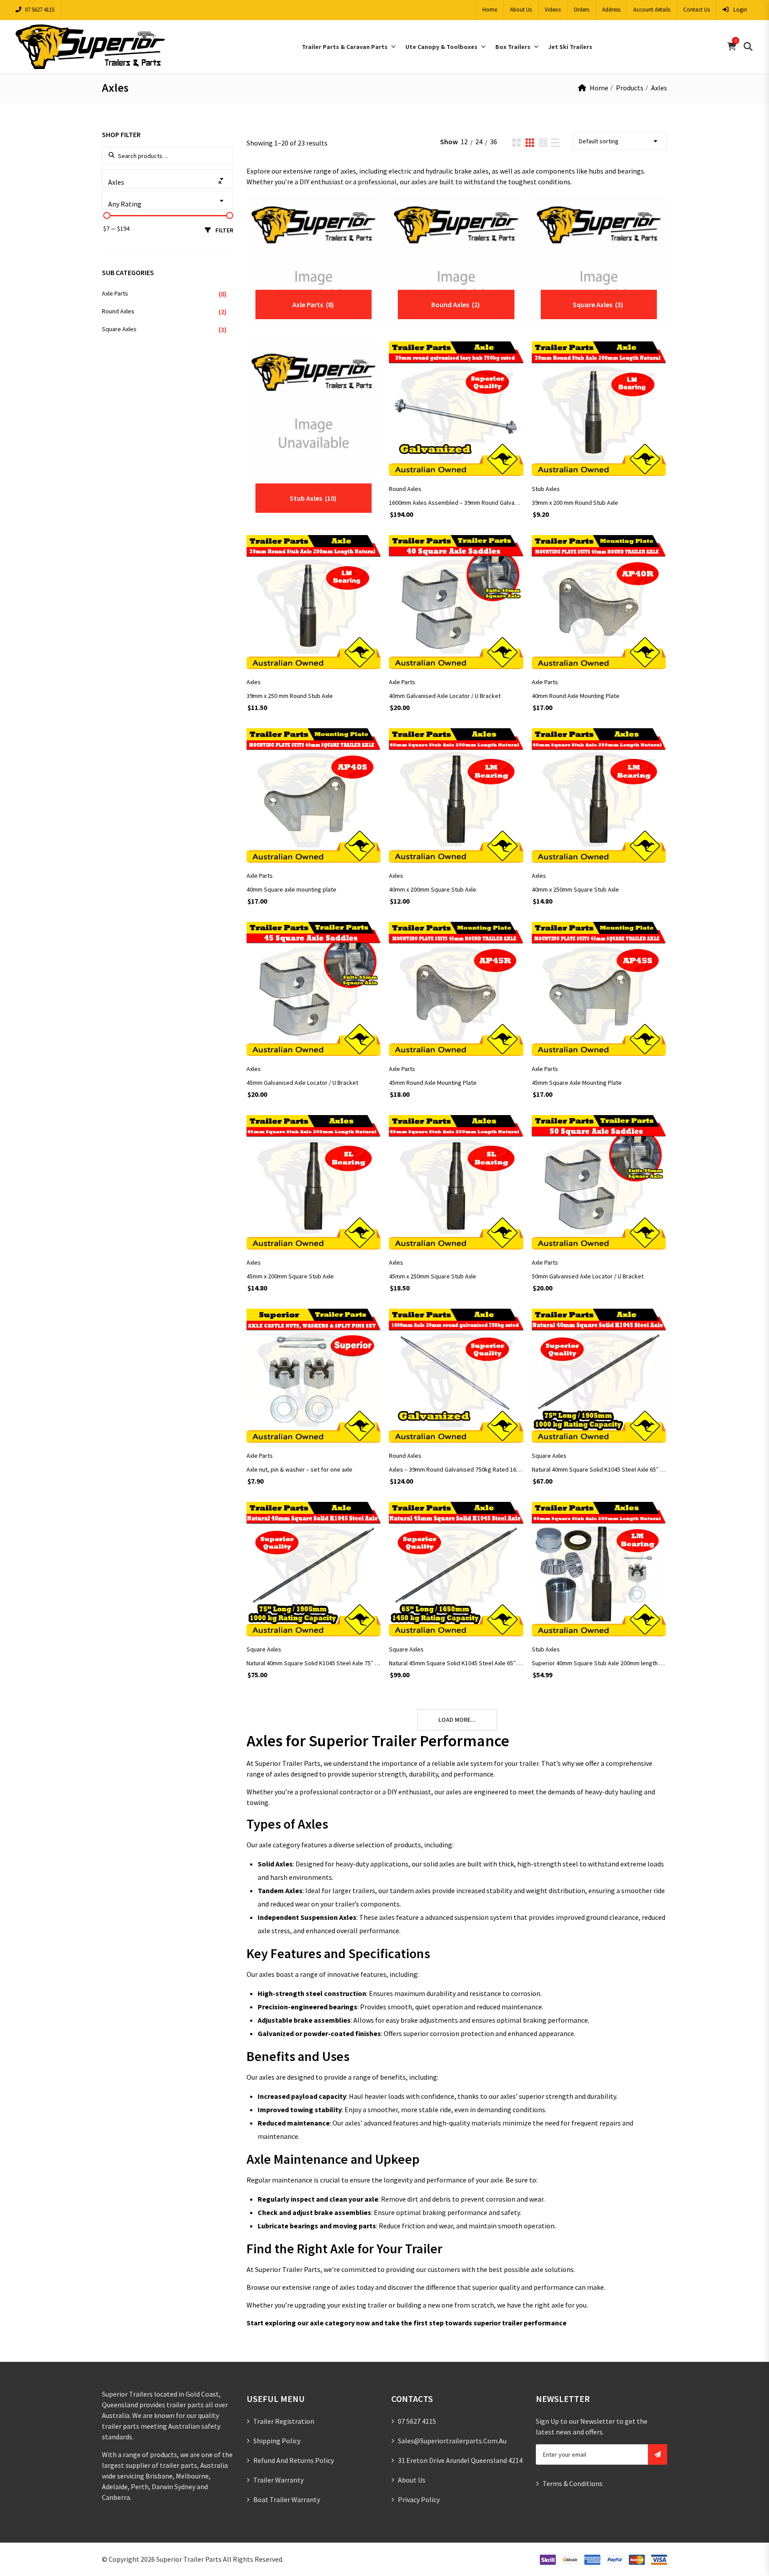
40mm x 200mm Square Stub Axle (433, 889)
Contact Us (696, 10)
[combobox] (620, 141)
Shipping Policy (277, 2441)
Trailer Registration (284, 2421)
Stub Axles (546, 489)
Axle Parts (402, 682)
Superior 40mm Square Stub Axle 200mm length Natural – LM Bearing (599, 1663)
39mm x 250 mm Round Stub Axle (290, 696)
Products (630, 88)
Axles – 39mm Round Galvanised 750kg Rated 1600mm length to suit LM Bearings (456, 1469)
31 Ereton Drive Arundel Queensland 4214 (460, 2460)
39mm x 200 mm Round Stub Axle (575, 503)
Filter (224, 230)
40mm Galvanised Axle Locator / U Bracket (445, 696)
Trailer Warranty (278, 2480)
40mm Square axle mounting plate (291, 889)
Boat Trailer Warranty (287, 2499)
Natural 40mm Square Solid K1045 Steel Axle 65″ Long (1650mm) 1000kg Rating (599, 1469)
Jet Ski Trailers (570, 47)
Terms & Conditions (573, 2483)
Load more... (457, 1720)
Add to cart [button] (456, 461)
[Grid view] (516, 143)
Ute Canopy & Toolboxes (441, 47)
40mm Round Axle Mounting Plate (576, 696)
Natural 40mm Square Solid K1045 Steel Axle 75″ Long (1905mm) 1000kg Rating (314, 1663)
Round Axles (405, 489)
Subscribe (658, 2454)
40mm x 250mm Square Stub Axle (575, 889)
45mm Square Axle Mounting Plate (577, 1083)
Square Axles (549, 1456)
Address (611, 10)
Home (490, 10)
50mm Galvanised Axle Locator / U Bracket (588, 1276)
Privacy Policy (419, 2499)
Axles (254, 682)
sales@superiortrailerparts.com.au (452, 2441)
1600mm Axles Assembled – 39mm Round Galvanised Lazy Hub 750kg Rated (456, 503)
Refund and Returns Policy (293, 2460)
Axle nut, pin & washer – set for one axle (300, 1469)
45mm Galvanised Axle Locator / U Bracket (302, 1083)
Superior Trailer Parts (189, 2559)
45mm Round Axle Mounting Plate (433, 1083)
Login (740, 10)
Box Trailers (513, 47)
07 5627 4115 (40, 10)
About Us (521, 10)
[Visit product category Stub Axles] (314, 408)
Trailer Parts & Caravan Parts (345, 47)
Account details (652, 10)
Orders (581, 10)
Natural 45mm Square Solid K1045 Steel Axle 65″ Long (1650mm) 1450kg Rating (456, 1663)
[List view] (555, 143)
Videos (553, 10)
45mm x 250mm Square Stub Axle (433, 1276)
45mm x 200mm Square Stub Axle (290, 1276)
